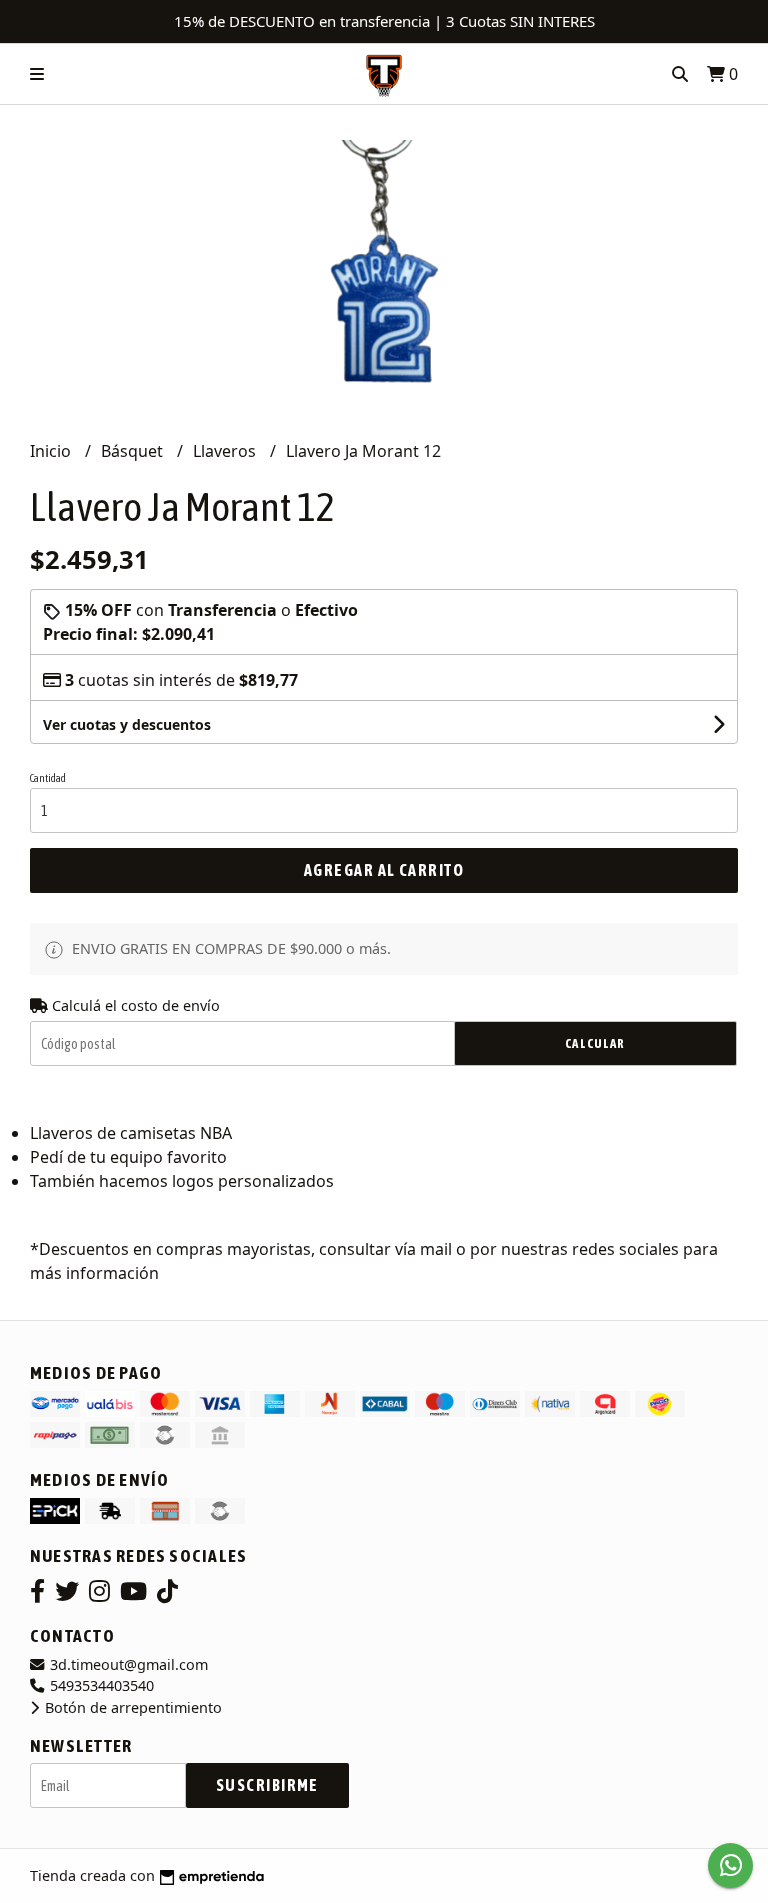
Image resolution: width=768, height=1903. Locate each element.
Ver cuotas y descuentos (127, 724)
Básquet (134, 451)
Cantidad (48, 778)
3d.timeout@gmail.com (127, 1664)
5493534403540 (100, 1685)
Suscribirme (267, 1785)
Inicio (52, 451)
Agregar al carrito (384, 870)
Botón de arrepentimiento (131, 1707)
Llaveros (226, 451)
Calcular (595, 1043)
